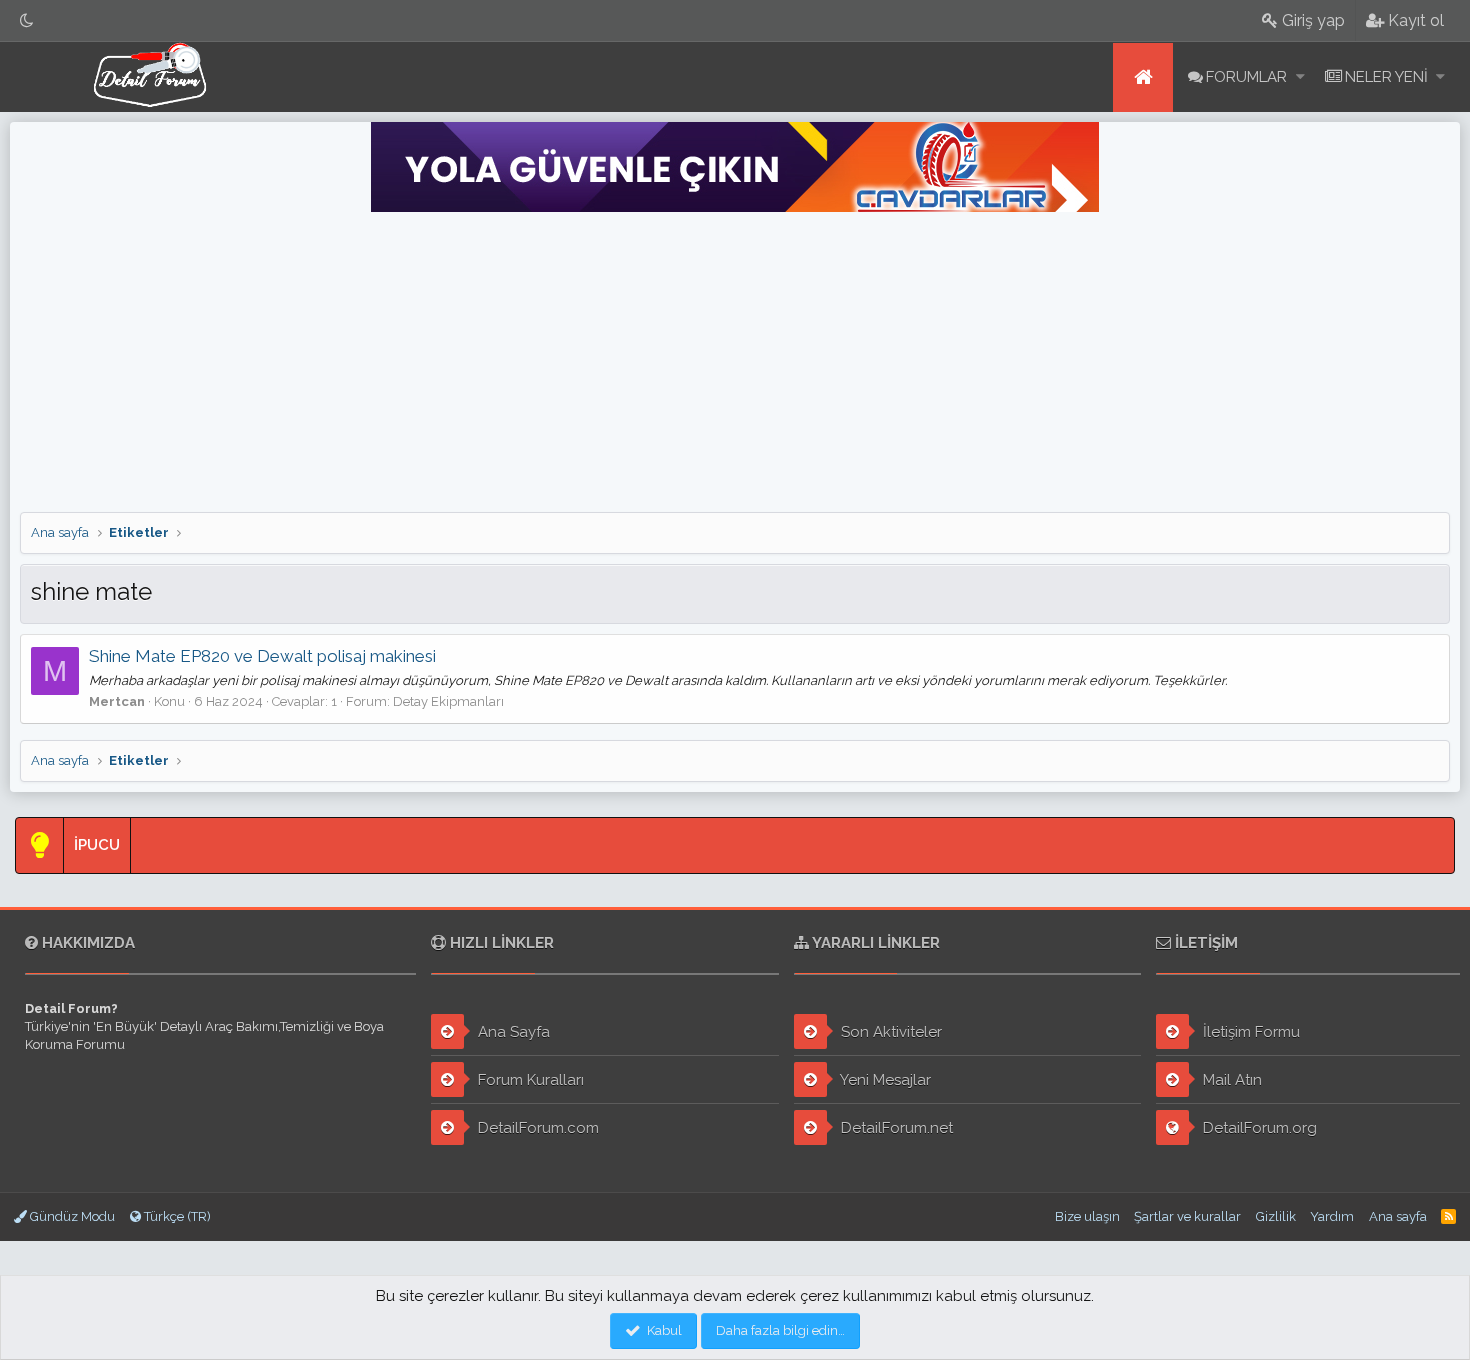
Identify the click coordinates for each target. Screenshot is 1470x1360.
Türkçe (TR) (176, 1216)
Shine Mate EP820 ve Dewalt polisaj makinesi (262, 656)
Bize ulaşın (1087, 1216)
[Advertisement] (735, 362)
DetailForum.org (1258, 1128)
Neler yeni (1386, 77)
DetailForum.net (895, 1128)
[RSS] (1448, 1216)
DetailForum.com (536, 1128)
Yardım (1332, 1216)
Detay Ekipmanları (448, 701)
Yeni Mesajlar (884, 1080)
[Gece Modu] (27, 20)
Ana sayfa (1143, 77)
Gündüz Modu (71, 1216)
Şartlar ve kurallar (1187, 1216)
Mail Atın (1230, 1080)
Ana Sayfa (512, 1032)
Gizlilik (1276, 1216)
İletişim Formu (1249, 1032)
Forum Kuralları (529, 1080)
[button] (1300, 77)
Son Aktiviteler (889, 1032)
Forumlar (1246, 77)
